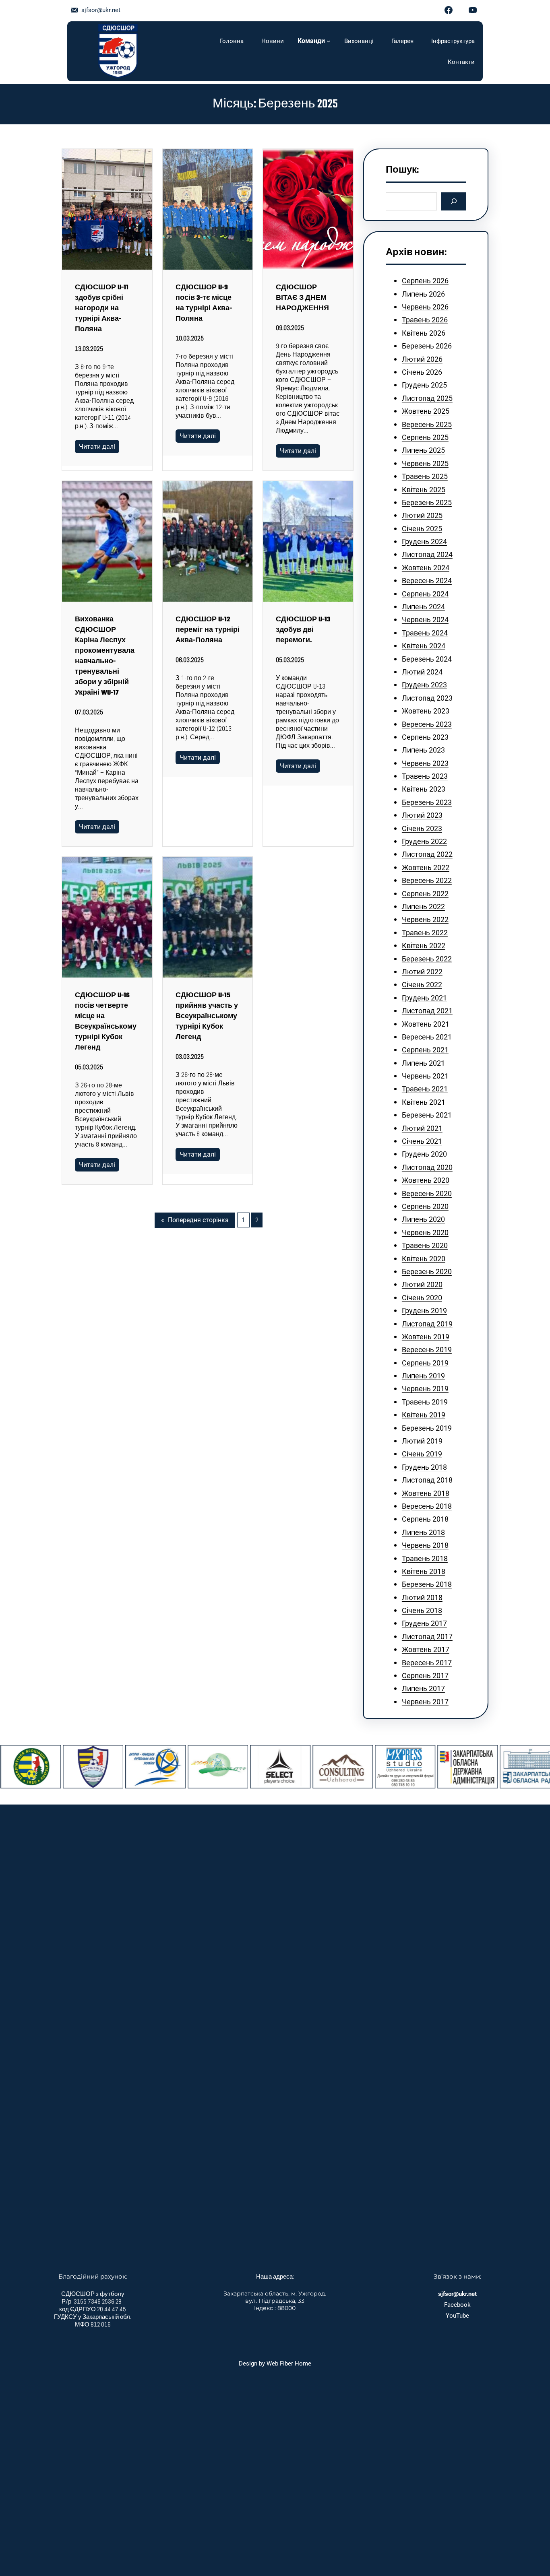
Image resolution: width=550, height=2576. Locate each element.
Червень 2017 (425, 1702)
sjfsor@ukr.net (101, 10)
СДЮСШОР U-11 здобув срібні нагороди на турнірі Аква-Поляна (102, 309)
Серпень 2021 (425, 1050)
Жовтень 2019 (426, 1337)
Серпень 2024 (425, 594)
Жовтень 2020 (426, 1180)
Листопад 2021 (427, 1011)
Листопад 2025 (427, 398)
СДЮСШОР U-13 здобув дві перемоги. (303, 630)
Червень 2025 (425, 463)
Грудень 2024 (424, 541)
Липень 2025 (423, 450)
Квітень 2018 (424, 1571)
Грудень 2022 (424, 841)
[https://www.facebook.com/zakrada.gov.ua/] (491, 1767)
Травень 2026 (425, 320)
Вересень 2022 (427, 880)
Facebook (457, 2305)
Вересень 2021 (427, 1037)
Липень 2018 (423, 1532)
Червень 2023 (425, 763)
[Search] (454, 201)
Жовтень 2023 (426, 711)
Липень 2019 (423, 1376)
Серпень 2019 (425, 1363)
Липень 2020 (423, 1219)
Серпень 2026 (425, 281)
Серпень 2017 (425, 1676)
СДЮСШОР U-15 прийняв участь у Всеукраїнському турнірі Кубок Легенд (207, 1017)
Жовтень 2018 (426, 1493)
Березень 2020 (427, 1272)
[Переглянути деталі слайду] (54, 1767)
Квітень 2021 (424, 1102)
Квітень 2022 (424, 946)
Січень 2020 (422, 1298)
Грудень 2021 (424, 998)
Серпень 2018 (425, 1519)
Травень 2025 (425, 476)
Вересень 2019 (427, 1350)
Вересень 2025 (427, 424)
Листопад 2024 (427, 554)
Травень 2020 (425, 1245)
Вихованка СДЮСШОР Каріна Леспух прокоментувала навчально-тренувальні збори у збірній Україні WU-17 (105, 656)
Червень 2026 (425, 307)
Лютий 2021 (422, 1128)
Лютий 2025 (422, 515)
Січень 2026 (422, 372)
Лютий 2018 (422, 1597)
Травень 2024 (425, 633)
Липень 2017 (423, 1688)
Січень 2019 (422, 1454)
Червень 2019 (425, 1389)
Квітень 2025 (424, 490)
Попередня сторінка (195, 1220)
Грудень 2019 (424, 1311)
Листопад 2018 (427, 1480)
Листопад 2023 (427, 698)
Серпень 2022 (425, 894)
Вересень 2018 (427, 1506)
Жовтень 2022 (426, 867)
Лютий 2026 (422, 359)
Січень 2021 (422, 1141)
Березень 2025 (427, 502)
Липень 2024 (423, 607)
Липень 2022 (423, 906)
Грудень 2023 (424, 685)
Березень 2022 (427, 959)
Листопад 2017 (427, 1637)
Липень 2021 (423, 1063)
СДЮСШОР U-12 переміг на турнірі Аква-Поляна (208, 630)
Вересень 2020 (427, 1193)
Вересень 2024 (427, 581)
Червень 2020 (425, 1232)
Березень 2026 (427, 346)
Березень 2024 (427, 659)
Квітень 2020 (424, 1259)
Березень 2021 (427, 1115)
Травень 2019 (425, 1402)
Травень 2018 (425, 1558)
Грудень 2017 (424, 1623)
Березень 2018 (427, 1584)
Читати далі (97, 447)
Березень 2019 (427, 1428)
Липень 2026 (423, 294)
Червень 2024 (425, 620)
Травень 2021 (425, 1089)
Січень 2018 (422, 1610)
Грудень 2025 (424, 385)
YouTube (457, 2316)
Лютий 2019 (422, 1441)
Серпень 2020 (425, 1206)
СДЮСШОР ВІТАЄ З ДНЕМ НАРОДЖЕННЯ (302, 298)
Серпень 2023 (425, 737)
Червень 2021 (425, 1076)
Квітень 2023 (424, 789)
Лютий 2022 (422, 972)
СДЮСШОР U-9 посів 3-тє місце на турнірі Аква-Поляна (204, 303)
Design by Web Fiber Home (275, 2364)
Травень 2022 (425, 933)
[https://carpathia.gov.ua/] (428, 1767)
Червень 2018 (425, 1545)
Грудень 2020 (424, 1154)
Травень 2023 (425, 776)
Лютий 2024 (422, 672)
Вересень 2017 (427, 1663)
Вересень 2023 (427, 724)
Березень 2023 (427, 802)
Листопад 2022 (427, 854)
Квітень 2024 (424, 646)
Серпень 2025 (425, 437)
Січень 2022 (422, 985)
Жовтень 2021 (426, 1024)
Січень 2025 (422, 529)
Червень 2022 (425, 919)
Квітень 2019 (424, 1415)
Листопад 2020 (427, 1167)
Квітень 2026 (424, 333)
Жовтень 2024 (426, 568)
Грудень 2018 (424, 1467)
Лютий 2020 (422, 1284)
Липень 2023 (423, 750)
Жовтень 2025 (426, 411)
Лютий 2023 (422, 815)
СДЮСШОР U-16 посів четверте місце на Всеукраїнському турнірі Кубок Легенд (106, 1022)
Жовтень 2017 (426, 1649)
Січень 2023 (422, 828)
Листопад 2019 (427, 1324)
